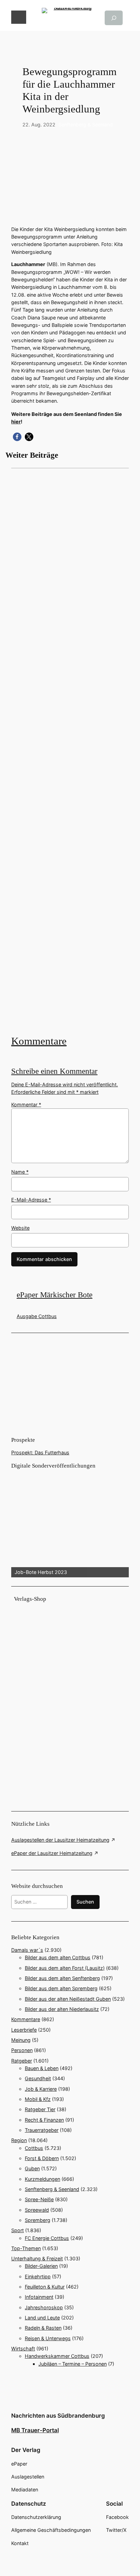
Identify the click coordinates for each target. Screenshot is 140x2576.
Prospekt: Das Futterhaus (40, 1452)
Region (19, 2140)
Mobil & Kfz (38, 2099)
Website (20, 1228)
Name (20, 1172)
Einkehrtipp (38, 2276)
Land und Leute (42, 2318)
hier (16, 422)
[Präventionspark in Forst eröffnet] (70, 751)
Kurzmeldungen (42, 2179)
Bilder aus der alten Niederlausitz (62, 2009)
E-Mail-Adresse (31, 1200)
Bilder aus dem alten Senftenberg (62, 1978)
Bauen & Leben (42, 2068)
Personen (22, 2050)
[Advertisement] (70, 751)
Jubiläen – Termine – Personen (73, 2364)
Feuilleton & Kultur (45, 2287)
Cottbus (34, 2148)
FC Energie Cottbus (47, 2238)
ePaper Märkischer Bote (55, 1295)
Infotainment (39, 2297)
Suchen (85, 1902)
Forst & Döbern (42, 2158)
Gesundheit (38, 2078)
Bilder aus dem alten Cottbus (58, 1957)
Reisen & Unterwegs (48, 2338)
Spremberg (38, 2220)
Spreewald (37, 2210)
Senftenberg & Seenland (86, 125)
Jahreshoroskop (44, 2307)
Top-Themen (26, 2248)
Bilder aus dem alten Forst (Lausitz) (65, 1968)
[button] (17, 437)
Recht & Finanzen (44, 2120)
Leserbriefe (24, 2030)
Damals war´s (27, 1950)
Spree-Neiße (39, 2199)
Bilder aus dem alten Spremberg (61, 1988)
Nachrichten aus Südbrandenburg (58, 2416)
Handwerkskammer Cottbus (57, 2356)
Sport (17, 2230)
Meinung (21, 2040)
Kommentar (26, 1105)
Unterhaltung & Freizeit (37, 2258)
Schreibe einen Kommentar (54, 1071)
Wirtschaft (23, 2349)
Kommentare (39, 1041)
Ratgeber (22, 2061)
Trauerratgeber (42, 2130)
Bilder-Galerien (41, 2266)
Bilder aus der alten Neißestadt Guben (68, 1999)
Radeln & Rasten (43, 2328)
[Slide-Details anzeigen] (70, 1524)
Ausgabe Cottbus (37, 1316)
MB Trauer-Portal (35, 2430)
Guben (32, 2168)
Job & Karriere (41, 2089)
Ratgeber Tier (40, 2109)
